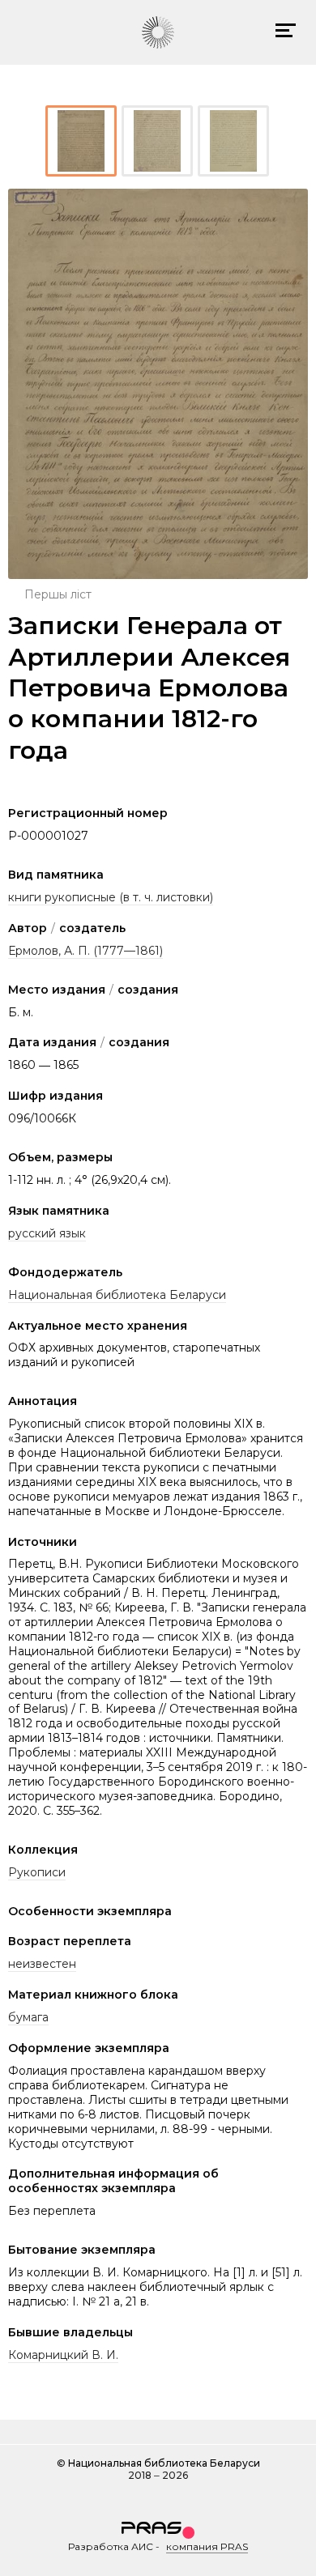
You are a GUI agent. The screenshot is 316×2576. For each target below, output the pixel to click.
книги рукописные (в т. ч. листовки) (111, 897)
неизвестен (42, 1964)
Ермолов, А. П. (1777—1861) (85, 951)
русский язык (47, 1233)
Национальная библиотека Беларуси (117, 1295)
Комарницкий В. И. (63, 2355)
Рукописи (37, 1872)
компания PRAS (207, 2546)
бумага (28, 2017)
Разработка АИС (111, 2546)
